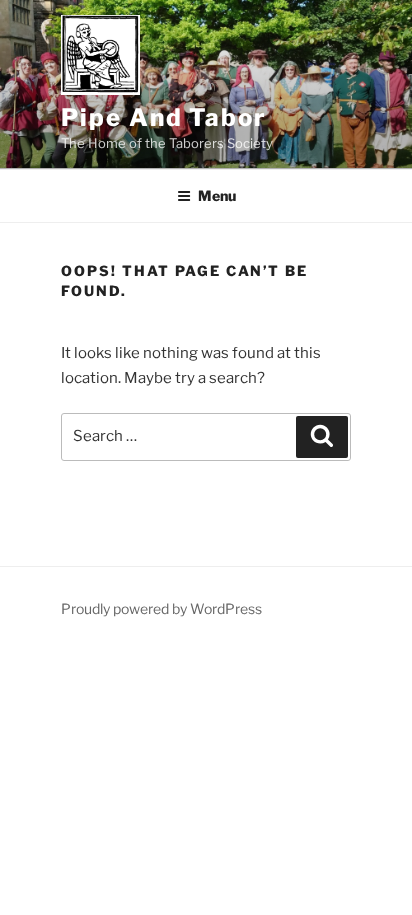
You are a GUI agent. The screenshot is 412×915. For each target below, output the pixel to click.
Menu (217, 195)
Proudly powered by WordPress (161, 608)
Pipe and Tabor (164, 117)
